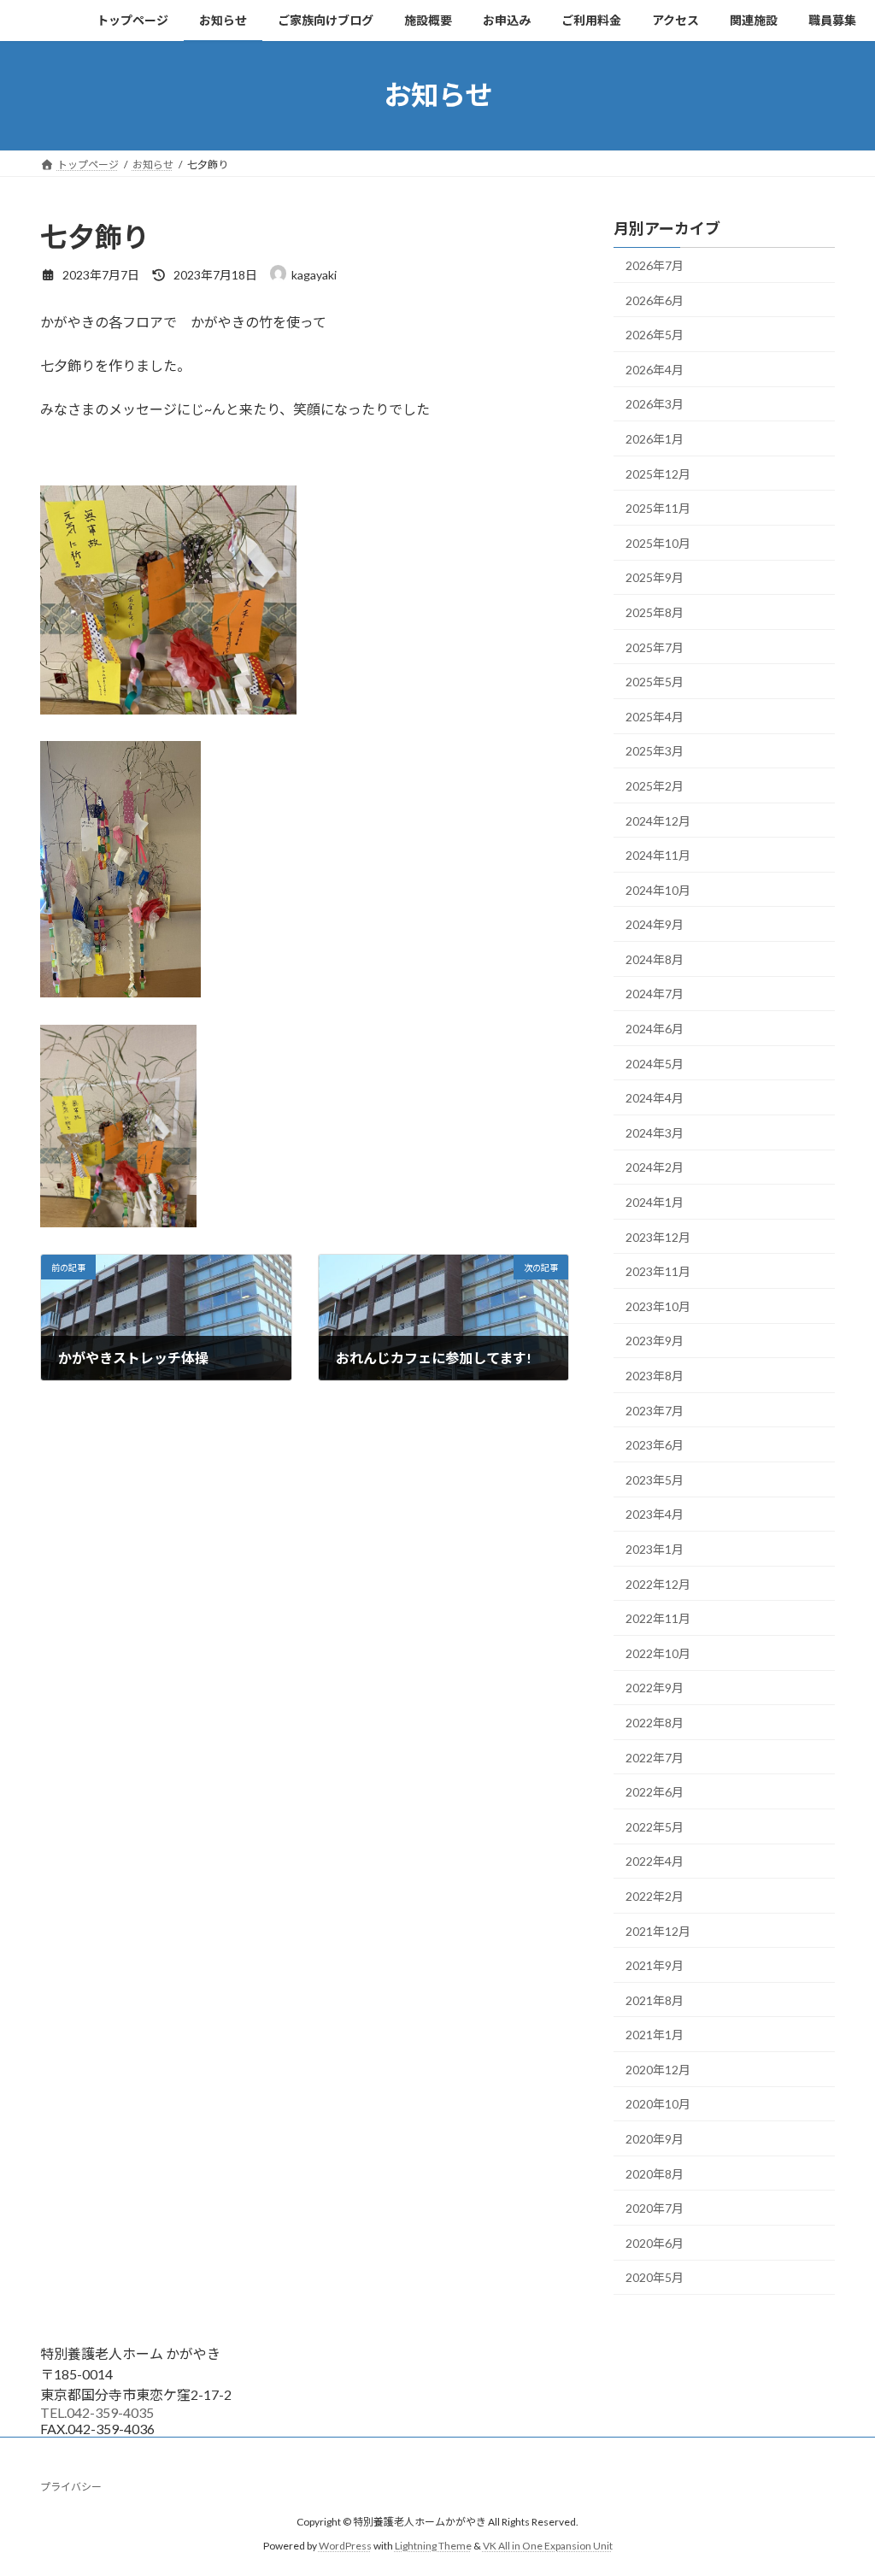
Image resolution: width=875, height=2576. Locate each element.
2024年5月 (655, 1063)
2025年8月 (655, 612)
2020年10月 (658, 2104)
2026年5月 (655, 335)
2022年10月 (658, 1653)
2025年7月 (655, 647)
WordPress (345, 2546)
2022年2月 (655, 1896)
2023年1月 (655, 1549)
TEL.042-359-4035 (97, 2412)
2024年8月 (655, 959)
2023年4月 (655, 1514)
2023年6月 (655, 1445)
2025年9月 (655, 577)
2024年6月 (655, 1029)
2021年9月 (655, 1965)
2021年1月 (655, 2035)
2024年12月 (658, 820)
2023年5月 (655, 1479)
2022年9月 (655, 1688)
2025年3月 (655, 751)
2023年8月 (655, 1376)
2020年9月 (655, 2139)
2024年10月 (658, 889)
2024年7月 (655, 994)
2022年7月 (655, 1757)
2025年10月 (658, 542)
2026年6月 (655, 300)
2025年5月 (655, 682)
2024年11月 (658, 855)
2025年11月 (658, 508)
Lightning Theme (433, 2546)
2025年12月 (658, 473)
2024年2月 (655, 1167)
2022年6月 (655, 1792)
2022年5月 (655, 1826)
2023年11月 (658, 1271)
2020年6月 (655, 2242)
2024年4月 (655, 1098)
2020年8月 (655, 2173)
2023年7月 (655, 1410)
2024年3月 (655, 1132)
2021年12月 (658, 1930)
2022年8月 (655, 1723)
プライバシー (71, 2487)
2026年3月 (655, 404)
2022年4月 (655, 1861)
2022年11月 (658, 1618)
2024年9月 (655, 924)
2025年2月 (655, 786)
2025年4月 (655, 716)
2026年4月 (655, 369)
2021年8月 (655, 2000)
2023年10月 (658, 1306)
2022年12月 (658, 1583)
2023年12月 (658, 1236)
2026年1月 (655, 439)
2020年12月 (658, 2069)
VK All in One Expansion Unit (548, 2546)
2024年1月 (655, 1202)
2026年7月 (655, 265)
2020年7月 (655, 2208)
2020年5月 (655, 2277)
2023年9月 (655, 1341)
